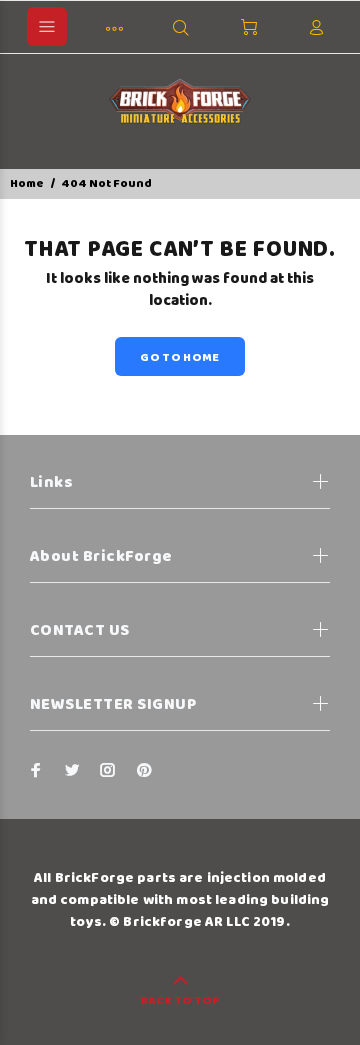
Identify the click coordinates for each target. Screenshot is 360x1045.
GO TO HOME (180, 357)
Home (27, 183)
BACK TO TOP (180, 1000)
